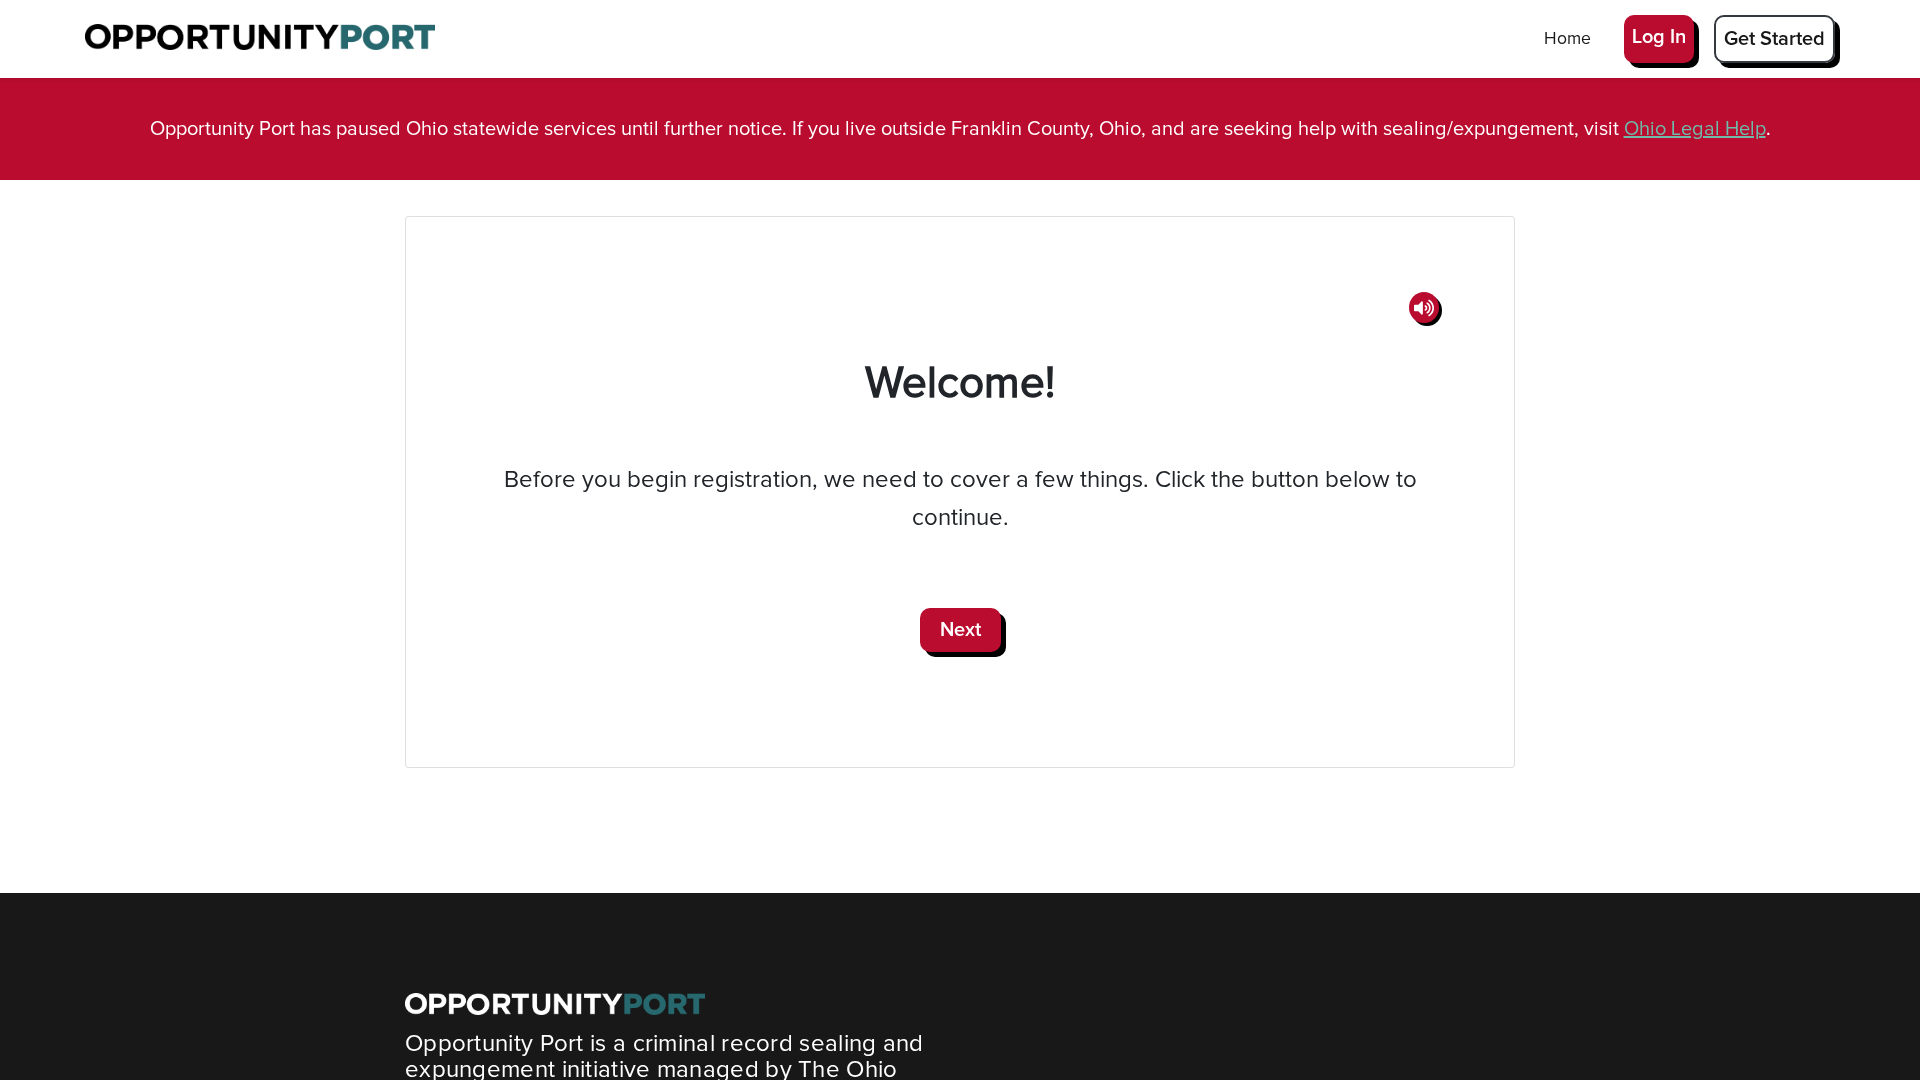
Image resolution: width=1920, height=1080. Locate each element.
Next (960, 630)
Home (1567, 39)
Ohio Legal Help (1695, 129)
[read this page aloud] (1424, 307)
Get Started (1774, 39)
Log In (1659, 37)
